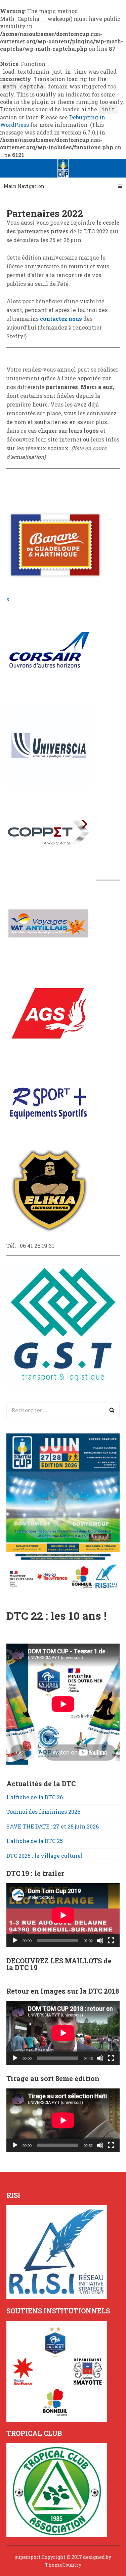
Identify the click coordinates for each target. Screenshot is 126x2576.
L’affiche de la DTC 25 (35, 1841)
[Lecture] (15, 1940)
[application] (63, 1915)
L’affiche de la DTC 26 (35, 1797)
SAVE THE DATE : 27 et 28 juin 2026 (53, 1826)
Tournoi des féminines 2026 (43, 1812)
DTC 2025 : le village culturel (45, 1856)
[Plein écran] (111, 1940)
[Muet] (100, 1940)
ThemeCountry (63, 2565)
